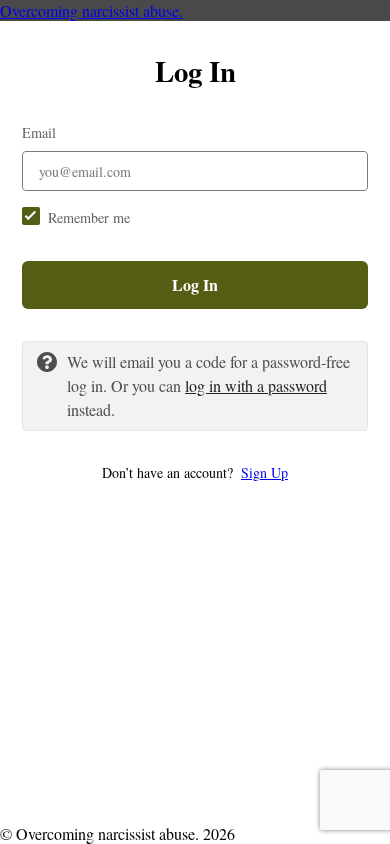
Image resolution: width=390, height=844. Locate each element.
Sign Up (264, 472)
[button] (195, 472)
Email (39, 132)
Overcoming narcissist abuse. (91, 10)
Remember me (89, 217)
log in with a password (256, 385)
